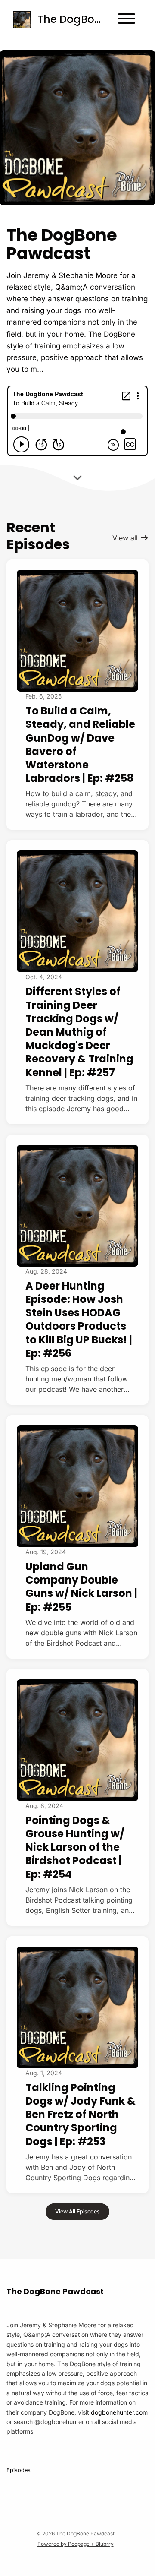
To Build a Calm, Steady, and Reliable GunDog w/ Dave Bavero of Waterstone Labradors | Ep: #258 (80, 744)
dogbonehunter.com (119, 2412)
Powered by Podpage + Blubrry (76, 2544)
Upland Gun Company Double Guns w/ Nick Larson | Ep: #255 (81, 1587)
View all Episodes (77, 2211)
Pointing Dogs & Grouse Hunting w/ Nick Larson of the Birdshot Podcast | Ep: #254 (75, 1847)
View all (126, 538)
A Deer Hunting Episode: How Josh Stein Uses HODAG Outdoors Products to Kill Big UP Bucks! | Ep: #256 (79, 1320)
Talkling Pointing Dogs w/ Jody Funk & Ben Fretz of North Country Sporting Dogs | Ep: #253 (81, 2115)
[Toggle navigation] (127, 20)
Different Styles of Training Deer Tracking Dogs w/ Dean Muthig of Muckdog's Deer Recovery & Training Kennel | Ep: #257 (79, 1032)
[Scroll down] (77, 475)
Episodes (19, 2470)
